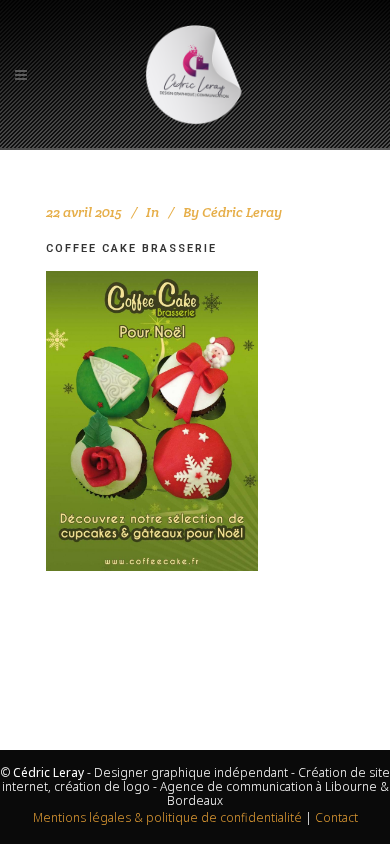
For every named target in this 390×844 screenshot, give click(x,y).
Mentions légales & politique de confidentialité (167, 817)
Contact (336, 817)
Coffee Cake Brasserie (131, 248)
